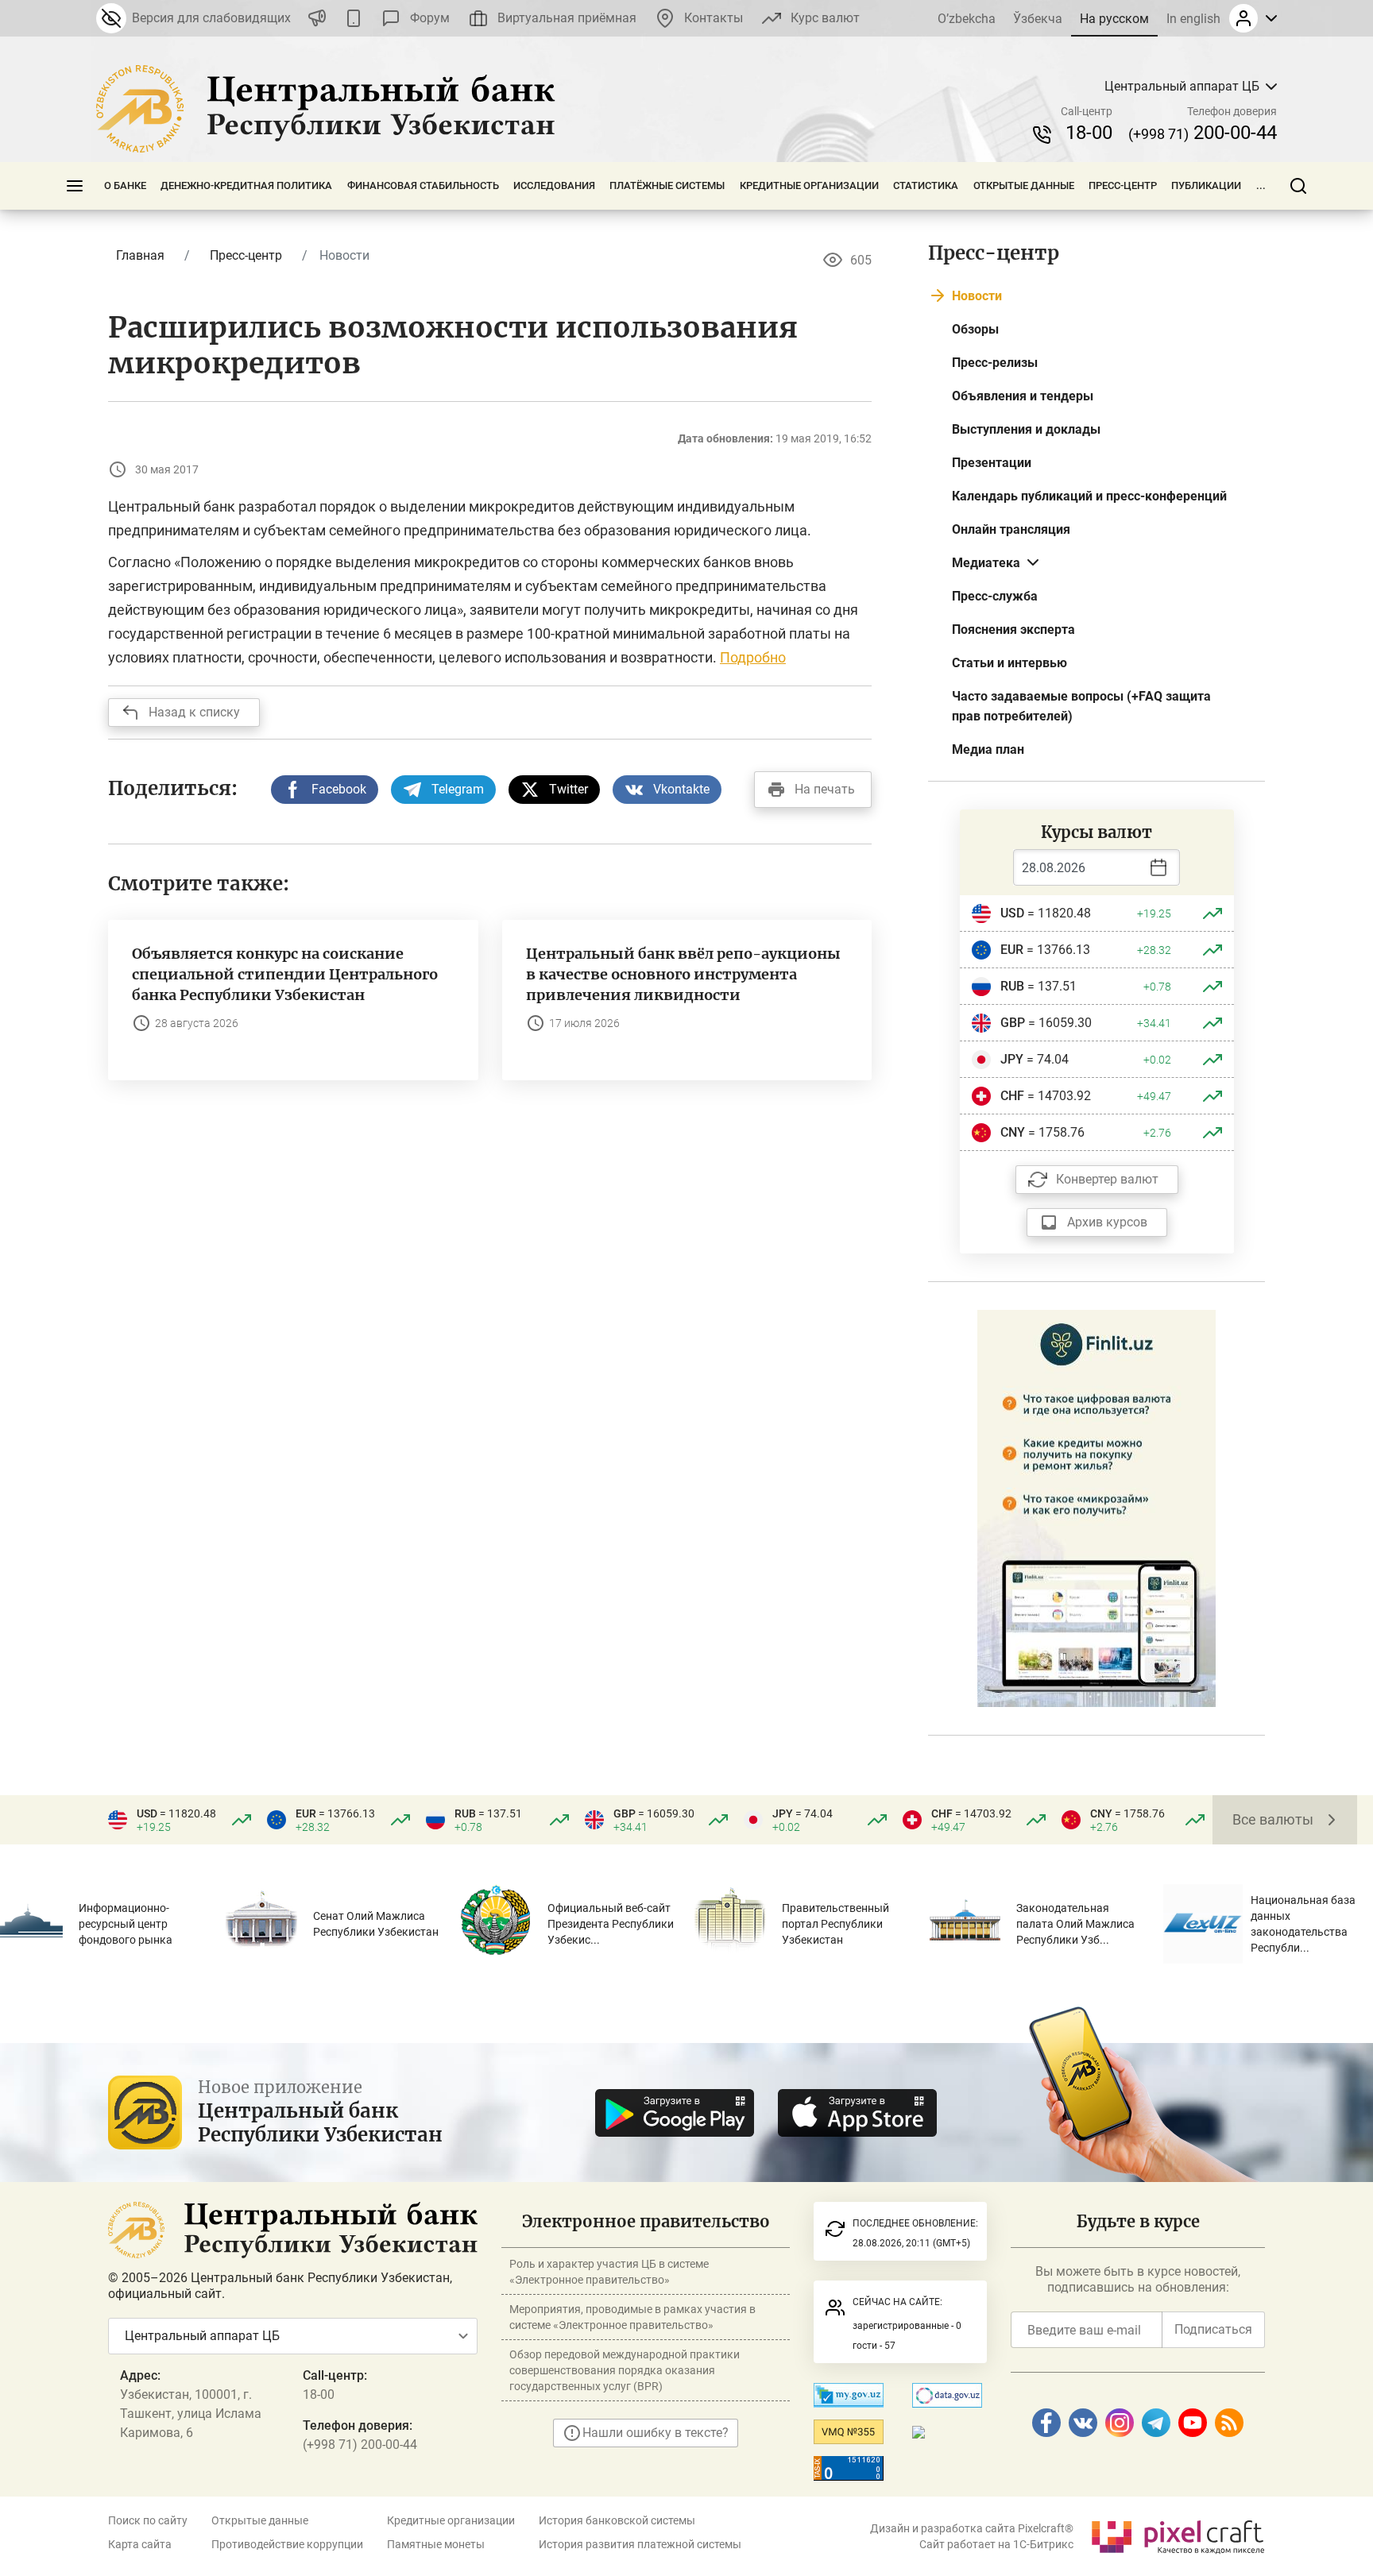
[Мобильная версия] (354, 18)
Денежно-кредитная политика (246, 185)
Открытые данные (1024, 185)
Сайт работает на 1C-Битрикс (996, 2544)
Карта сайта (140, 2544)
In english (1193, 19)
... (1261, 185)
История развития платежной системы (640, 2544)
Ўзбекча (1038, 19)
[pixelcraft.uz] (1177, 2534)
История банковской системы (617, 2520)
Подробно (753, 657)
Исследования (554, 185)
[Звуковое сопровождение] (317, 18)
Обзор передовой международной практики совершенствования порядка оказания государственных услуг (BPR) (625, 2370)
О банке (125, 185)
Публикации (1206, 185)
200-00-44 (1203, 133)
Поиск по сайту (148, 2520)
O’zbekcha (967, 19)
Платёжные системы (667, 185)
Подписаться (1213, 2329)
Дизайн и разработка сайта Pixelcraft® (972, 2528)
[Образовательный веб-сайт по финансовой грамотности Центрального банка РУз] (1096, 1507)
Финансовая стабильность (423, 185)
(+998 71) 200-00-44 (360, 2445)
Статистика (926, 185)
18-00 (1089, 133)
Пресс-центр (1123, 185)
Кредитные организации (809, 185)
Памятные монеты (436, 2544)
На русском (1114, 19)
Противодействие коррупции (287, 2544)
